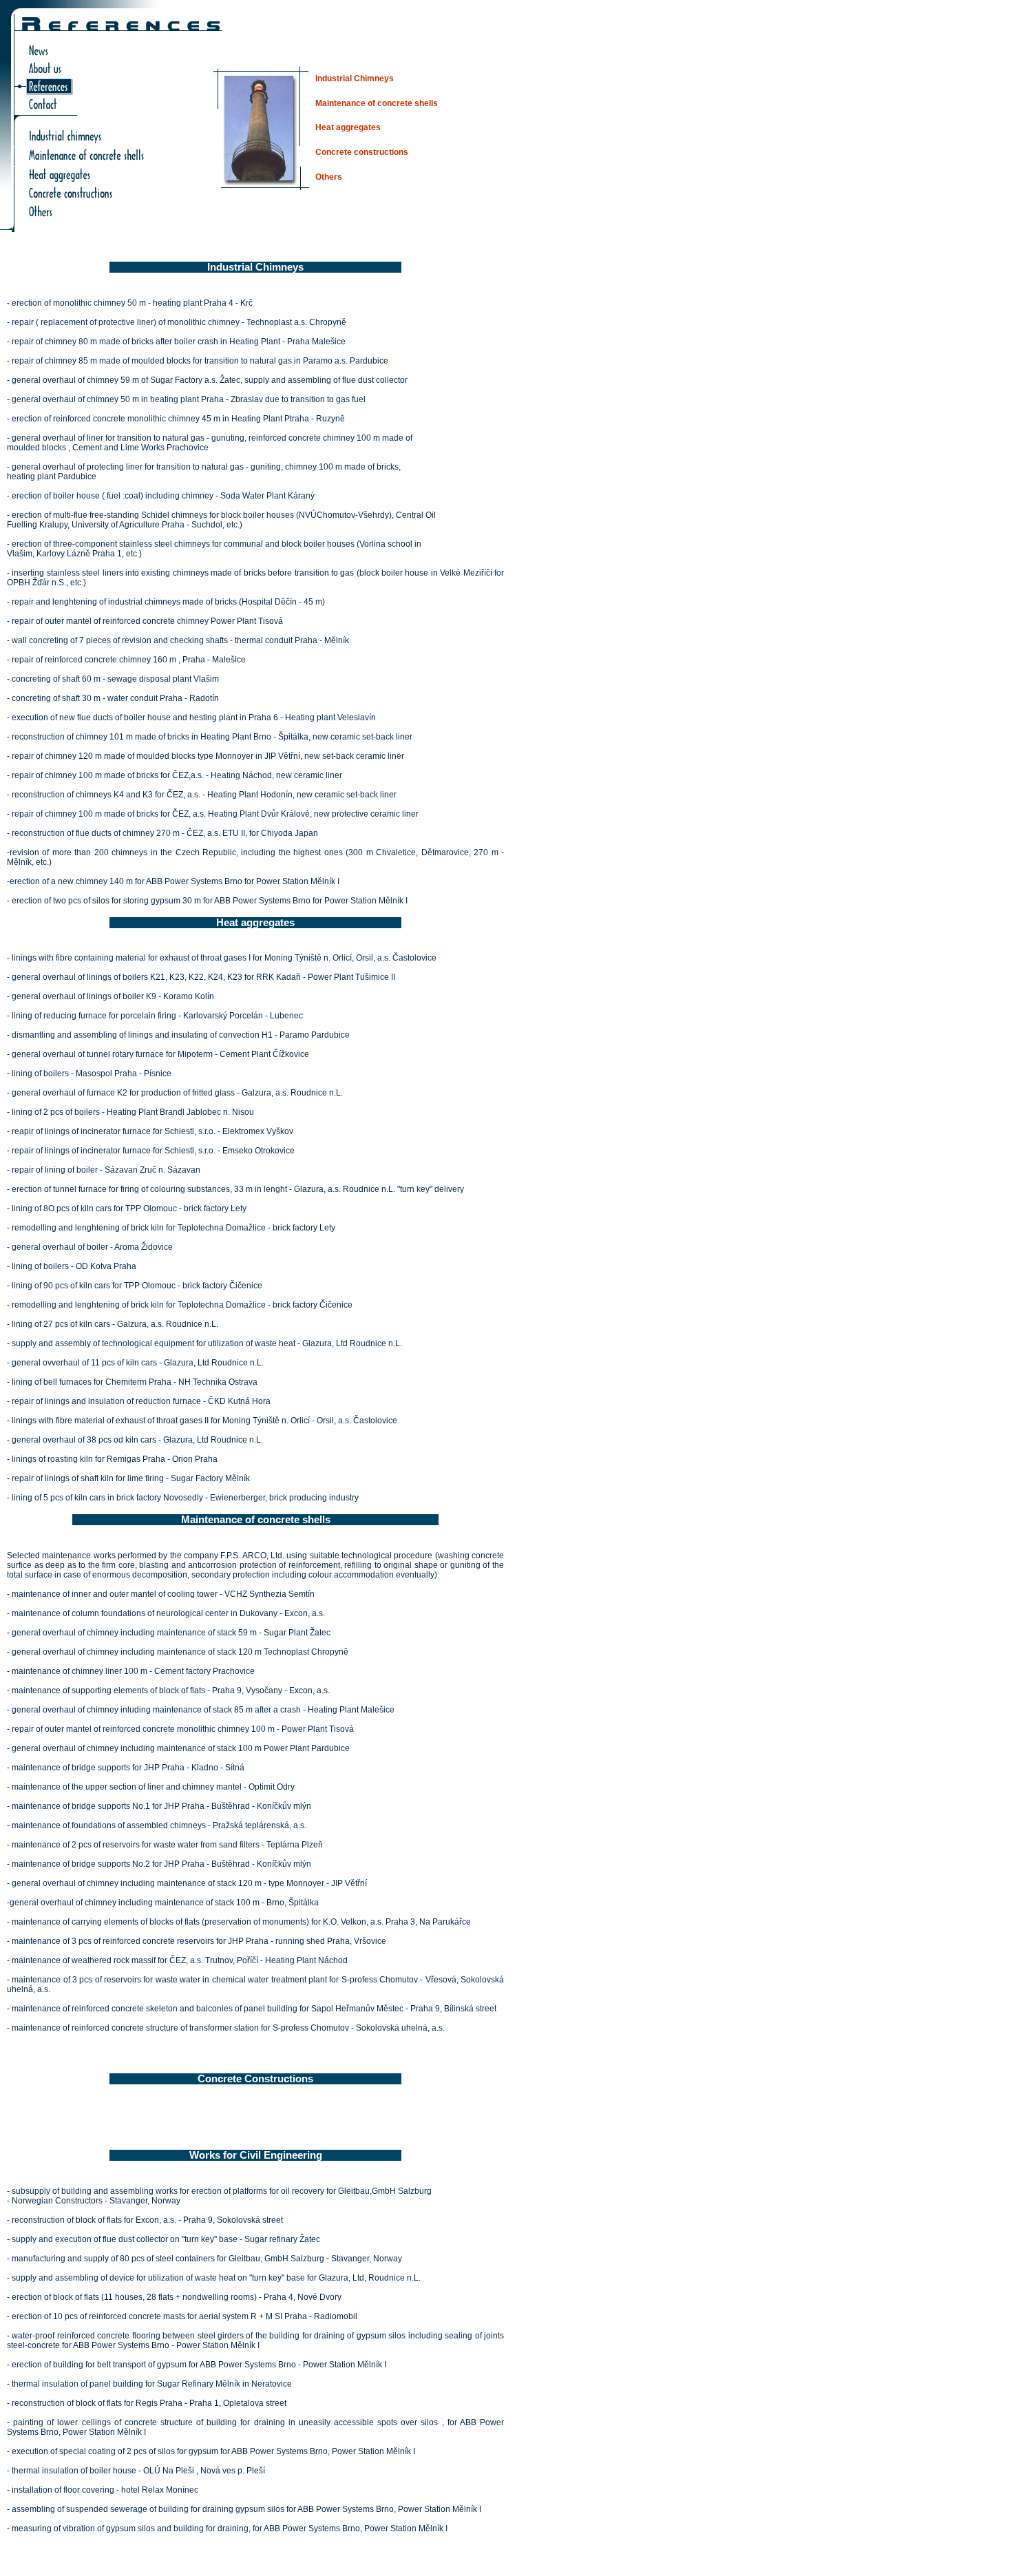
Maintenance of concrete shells (377, 103)
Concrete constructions (362, 152)
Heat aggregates (348, 127)
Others (329, 177)
